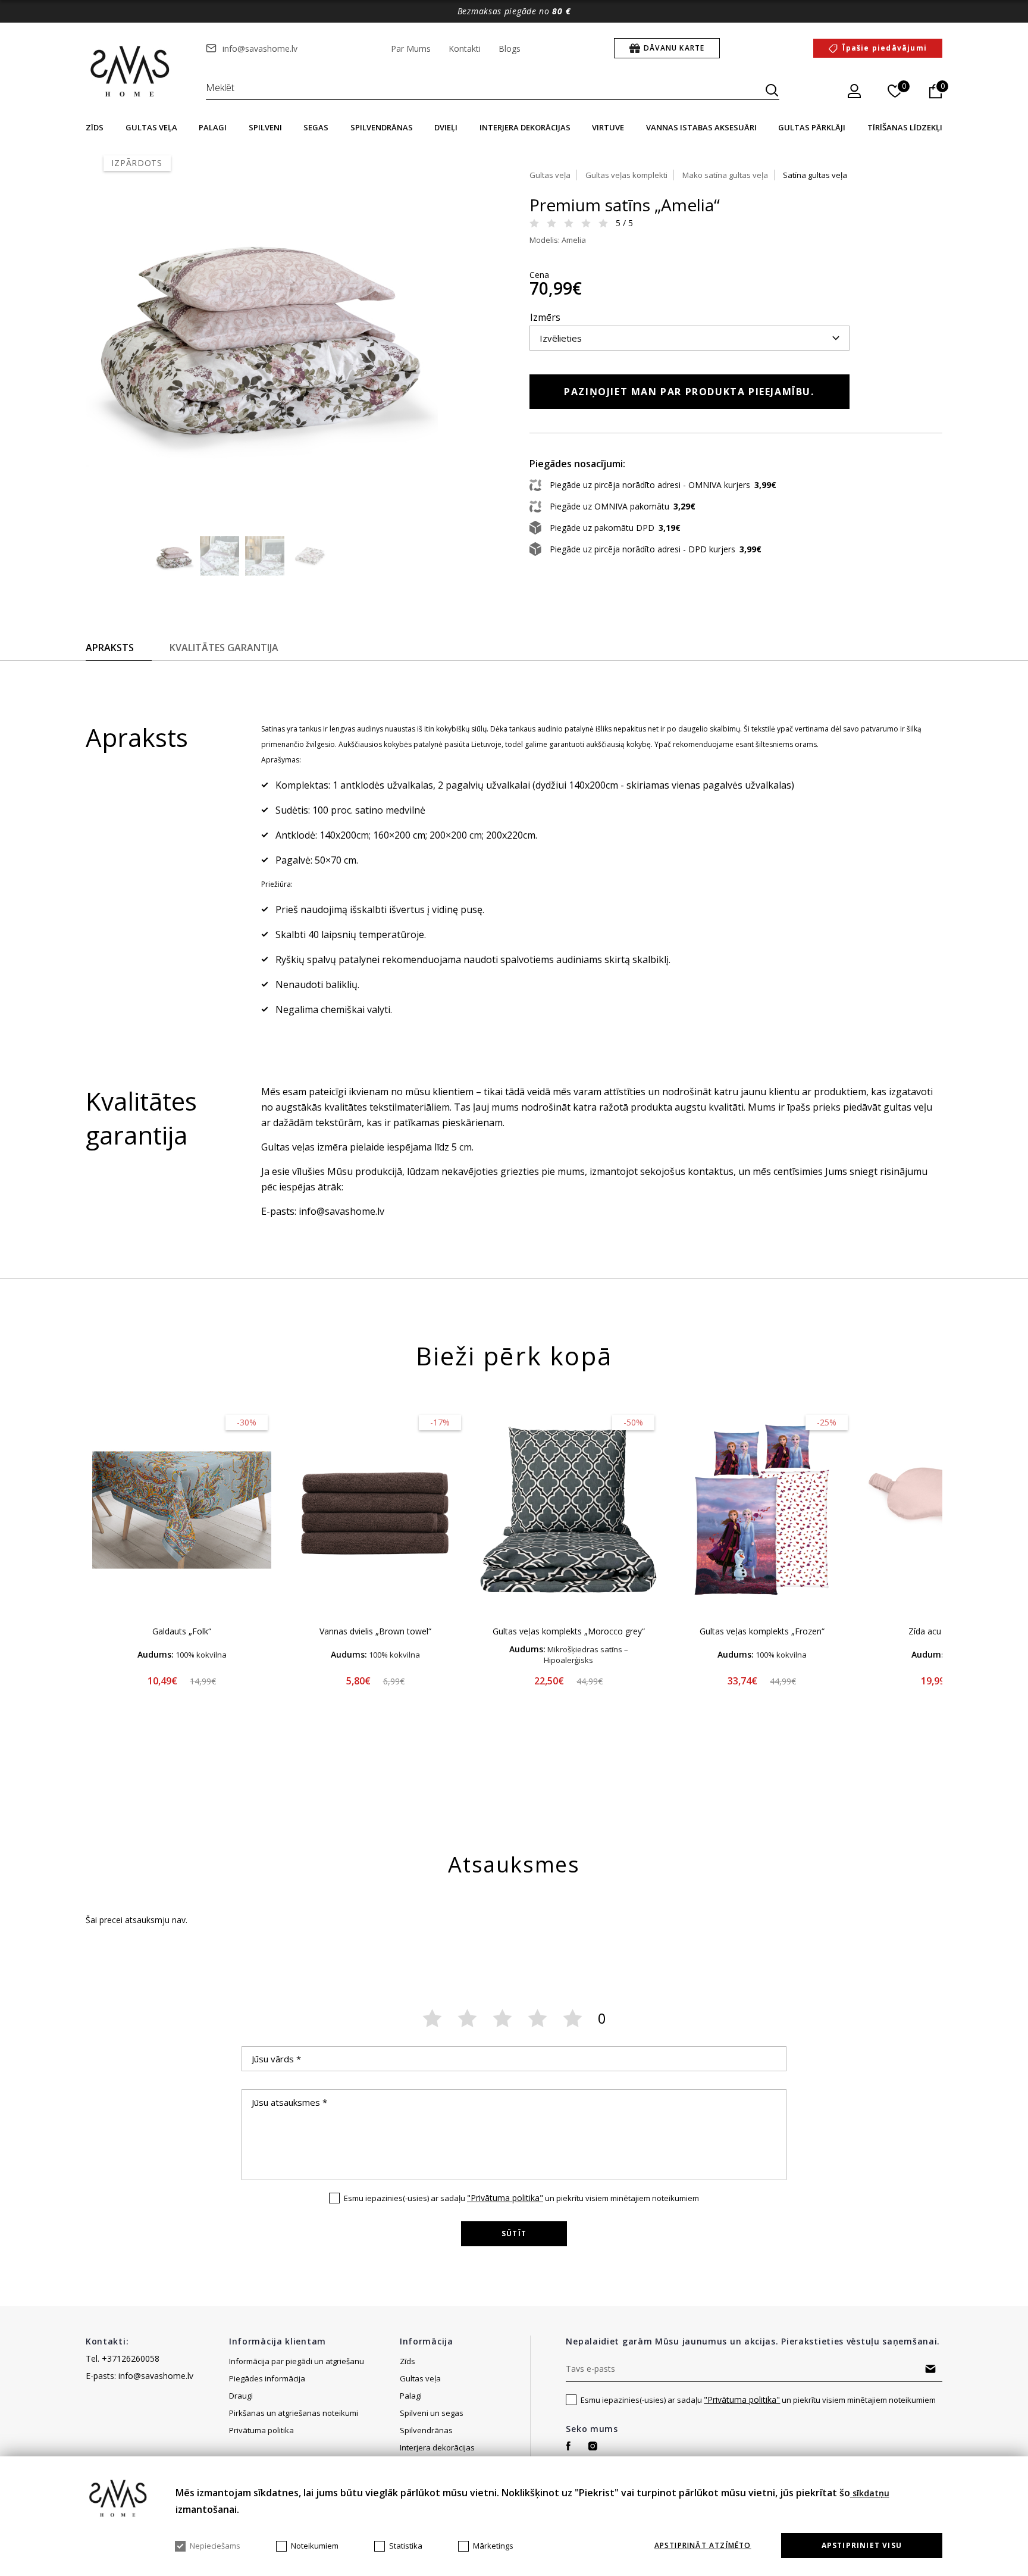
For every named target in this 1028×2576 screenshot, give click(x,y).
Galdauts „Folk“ (182, 1631)
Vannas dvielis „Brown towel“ (375, 1631)
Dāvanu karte (674, 48)
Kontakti (465, 49)
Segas (316, 127)
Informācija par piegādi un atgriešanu (297, 2361)
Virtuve (608, 127)
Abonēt (931, 2369)
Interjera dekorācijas (525, 127)
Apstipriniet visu (862, 2545)
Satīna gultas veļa (815, 175)
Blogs (510, 49)
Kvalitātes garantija (224, 648)
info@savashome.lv (260, 49)
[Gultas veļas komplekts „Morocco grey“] (568, 1510)
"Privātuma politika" (505, 2198)
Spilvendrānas (382, 127)
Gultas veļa (151, 127)
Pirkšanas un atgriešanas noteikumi (294, 2413)
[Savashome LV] (131, 72)
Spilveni (265, 127)
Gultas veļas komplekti (626, 175)
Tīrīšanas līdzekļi (905, 127)
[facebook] (568, 2446)
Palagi (213, 127)
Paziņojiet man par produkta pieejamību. (689, 392)
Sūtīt (514, 2233)
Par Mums (411, 49)
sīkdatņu (870, 2493)
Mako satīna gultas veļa (725, 175)
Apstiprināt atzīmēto (703, 2546)
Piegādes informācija (268, 2378)
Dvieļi (446, 127)
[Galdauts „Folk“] (182, 1510)
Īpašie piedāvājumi (885, 48)
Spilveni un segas (432, 2413)
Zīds (95, 127)
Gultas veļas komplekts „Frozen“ (762, 1631)
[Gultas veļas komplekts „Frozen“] (762, 1510)
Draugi (241, 2396)
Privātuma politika (261, 2430)
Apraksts (110, 648)
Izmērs (545, 317)
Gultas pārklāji (812, 127)
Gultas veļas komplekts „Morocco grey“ (569, 1631)
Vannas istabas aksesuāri (701, 127)
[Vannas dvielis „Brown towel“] (375, 1510)
